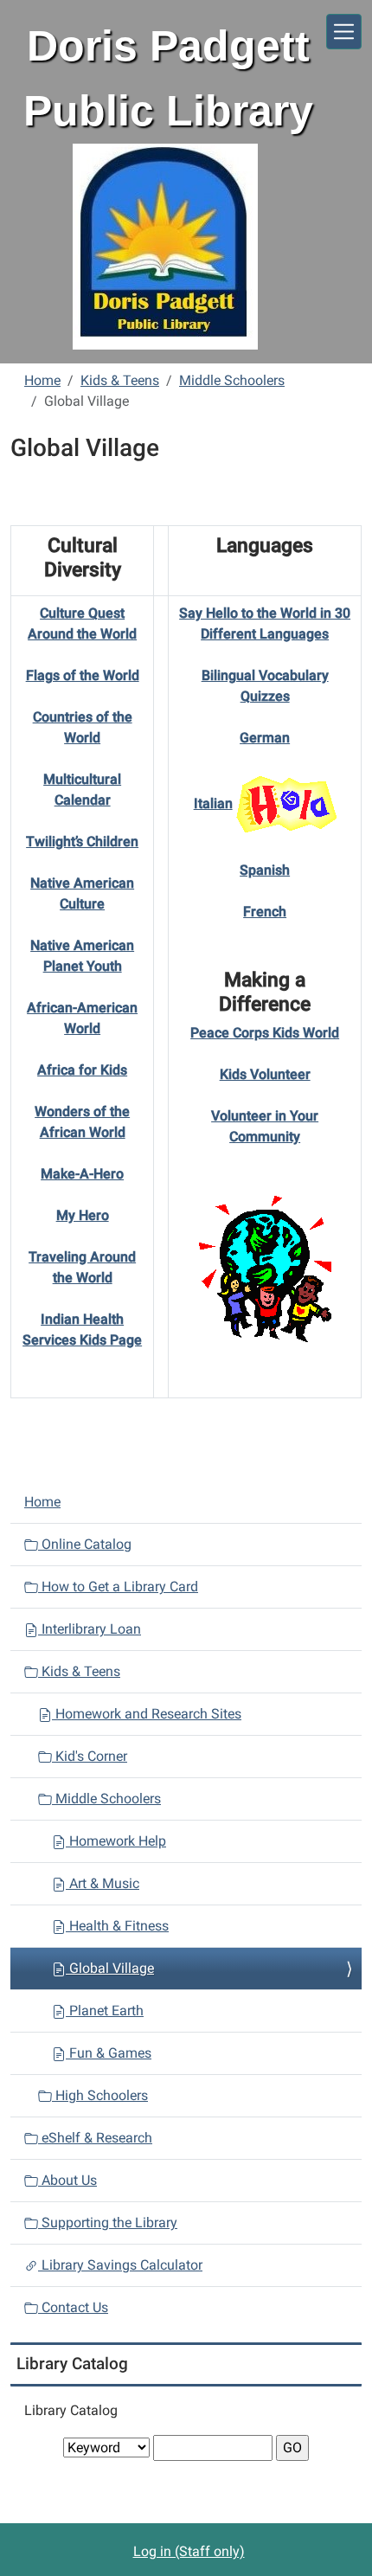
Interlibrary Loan (90, 1629)
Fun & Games (109, 2053)
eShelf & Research (95, 2138)
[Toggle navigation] (344, 32)
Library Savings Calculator (120, 2265)
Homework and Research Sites (147, 1714)
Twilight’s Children (82, 842)
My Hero (83, 1215)
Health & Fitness (117, 1926)
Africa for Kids (82, 1070)
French (265, 912)
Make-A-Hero (82, 1174)
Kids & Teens (120, 380)
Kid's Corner (90, 1756)
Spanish (265, 870)
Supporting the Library (108, 2223)
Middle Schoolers (232, 380)
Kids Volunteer (265, 1074)
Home (42, 380)
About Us (67, 2180)
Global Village (110, 1968)
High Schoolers (100, 2095)
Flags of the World (83, 675)
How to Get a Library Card (118, 1587)
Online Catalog (85, 1544)
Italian (213, 803)
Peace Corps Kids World (265, 1033)
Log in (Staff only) (189, 2551)
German (265, 738)
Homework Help (116, 1841)
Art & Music (103, 1883)
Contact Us (73, 2307)
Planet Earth (105, 2011)
